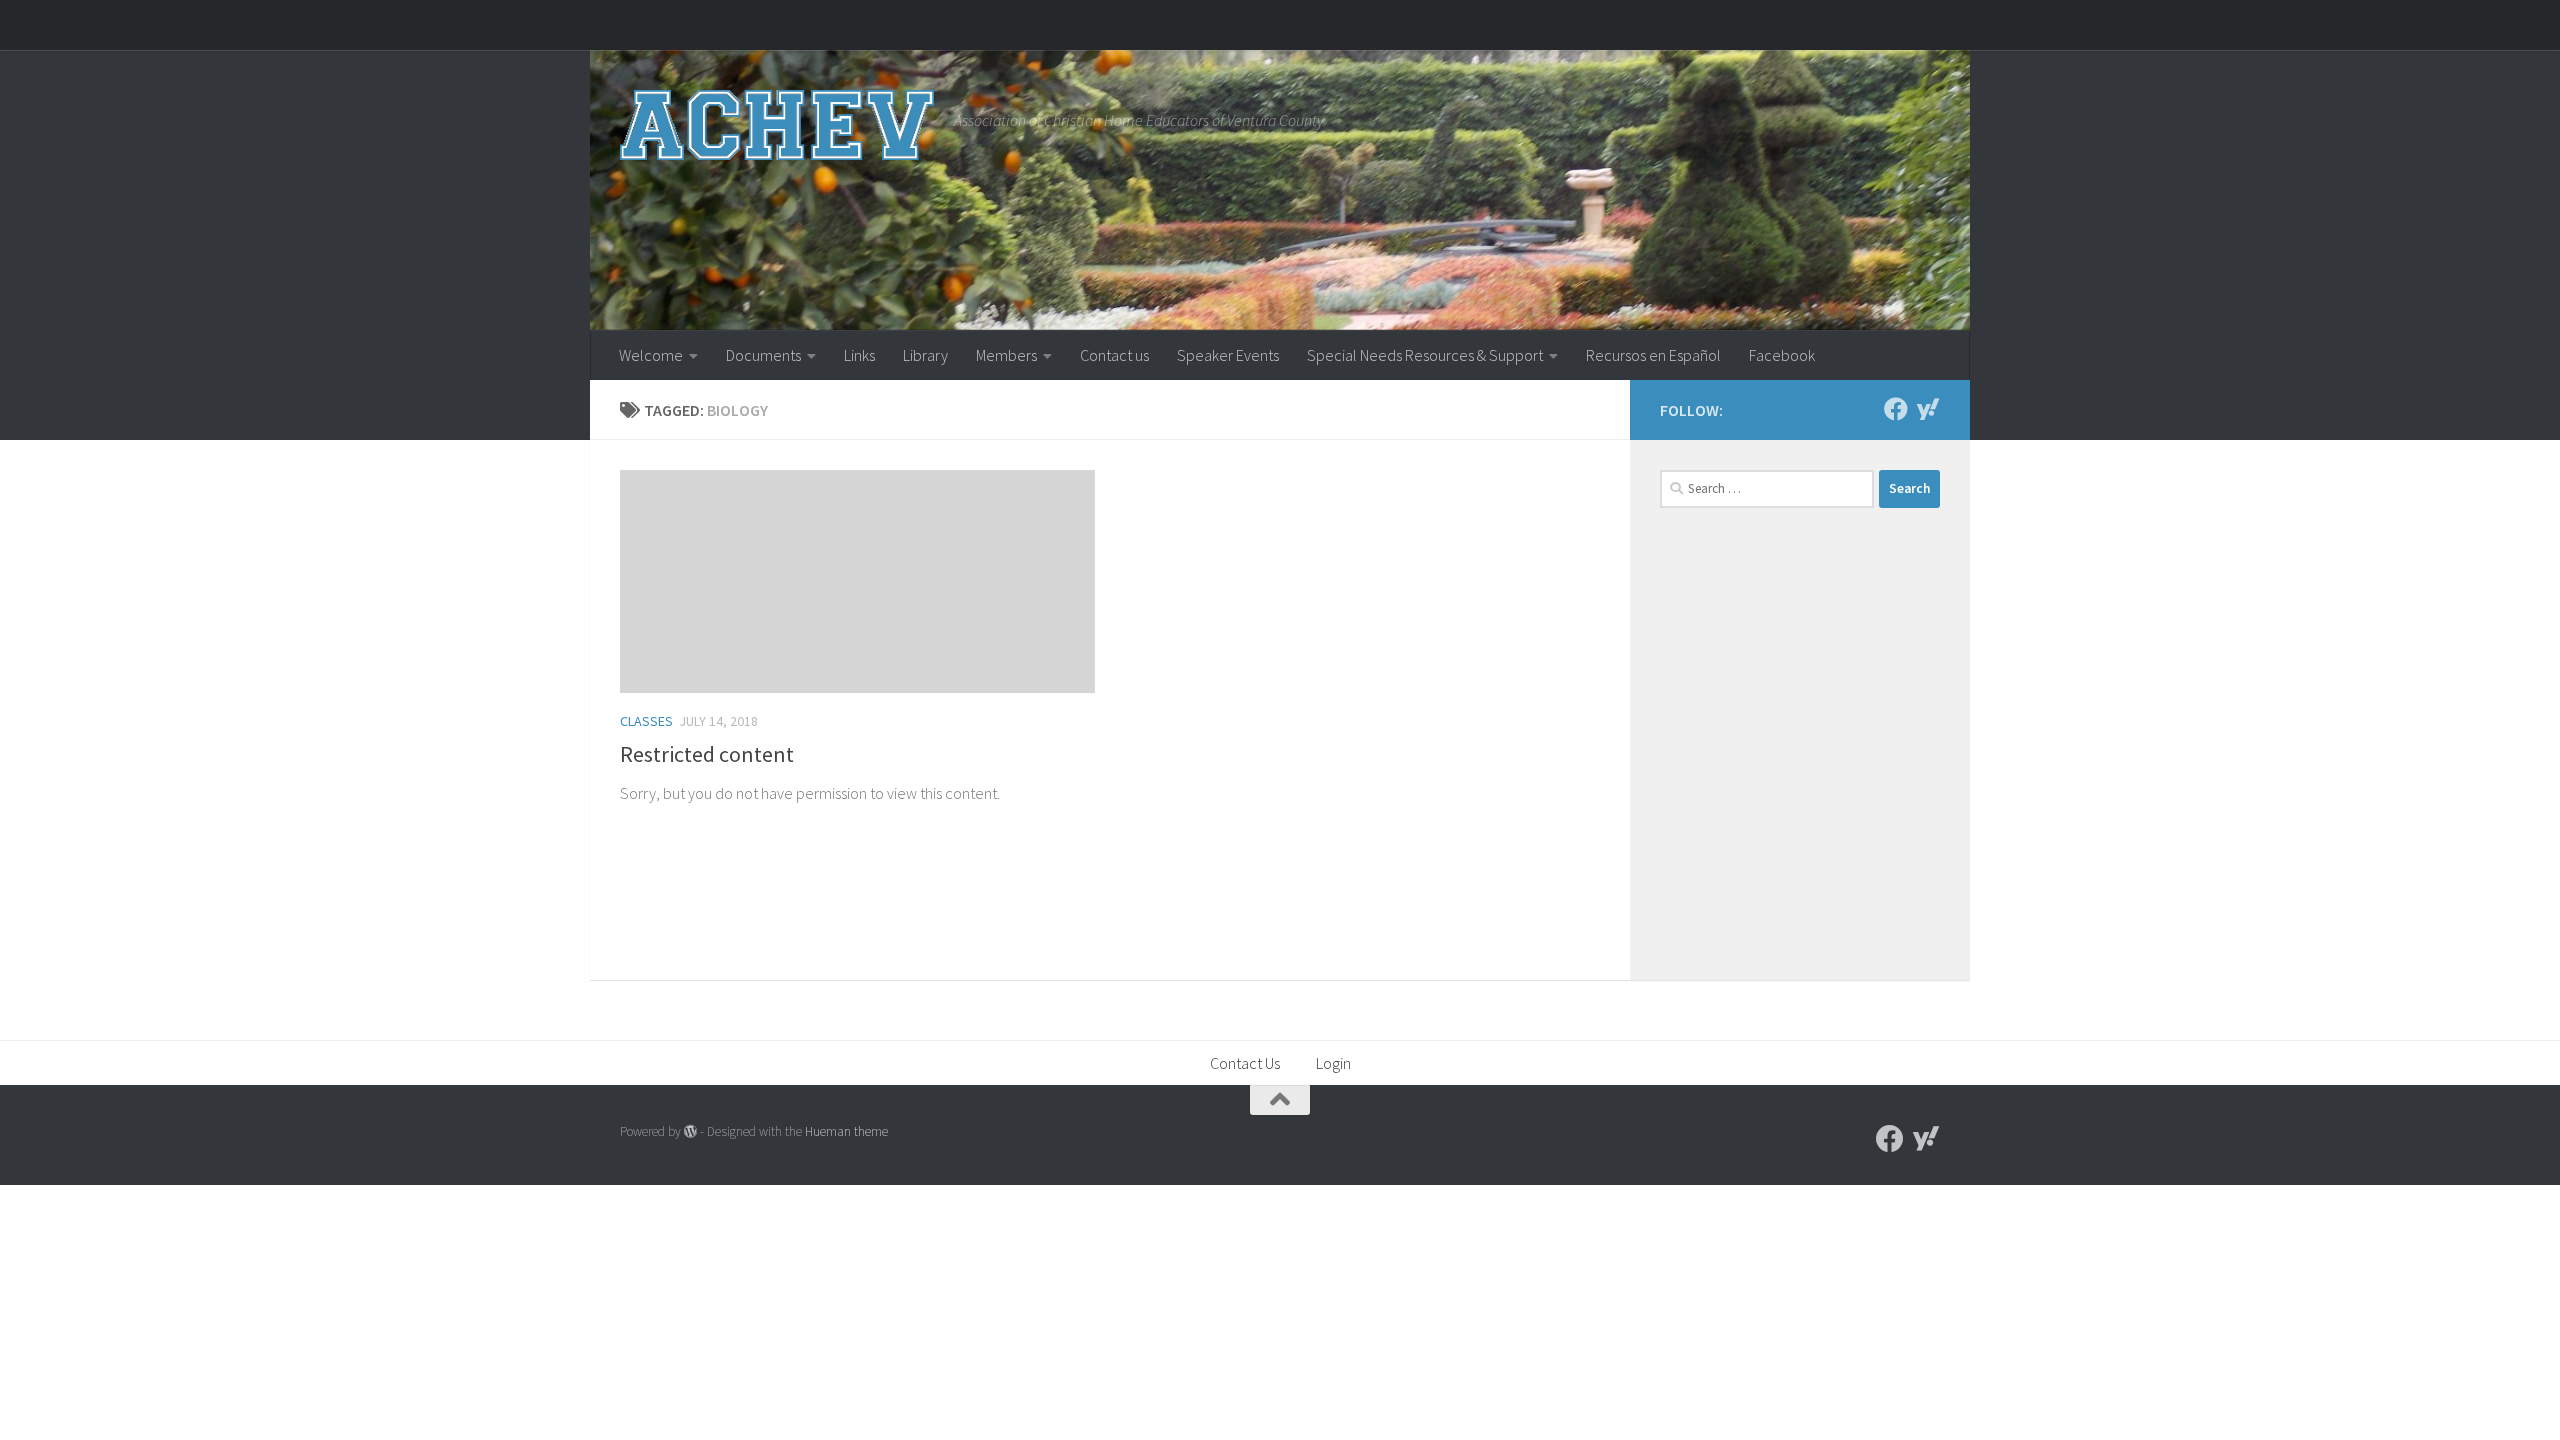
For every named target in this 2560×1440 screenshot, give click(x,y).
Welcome (651, 355)
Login (1333, 1063)
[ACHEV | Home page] (777, 125)
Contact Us (1245, 1063)
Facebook (1782, 355)
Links (859, 355)
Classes (646, 721)
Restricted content (707, 754)
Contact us (1114, 355)
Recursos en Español (1653, 355)
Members (1006, 355)
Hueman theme (846, 1131)
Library (925, 355)
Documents (763, 355)
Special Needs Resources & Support (1425, 355)
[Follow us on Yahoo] (1928, 409)
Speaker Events (1228, 355)
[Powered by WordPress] (690, 1131)
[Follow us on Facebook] (1896, 409)
